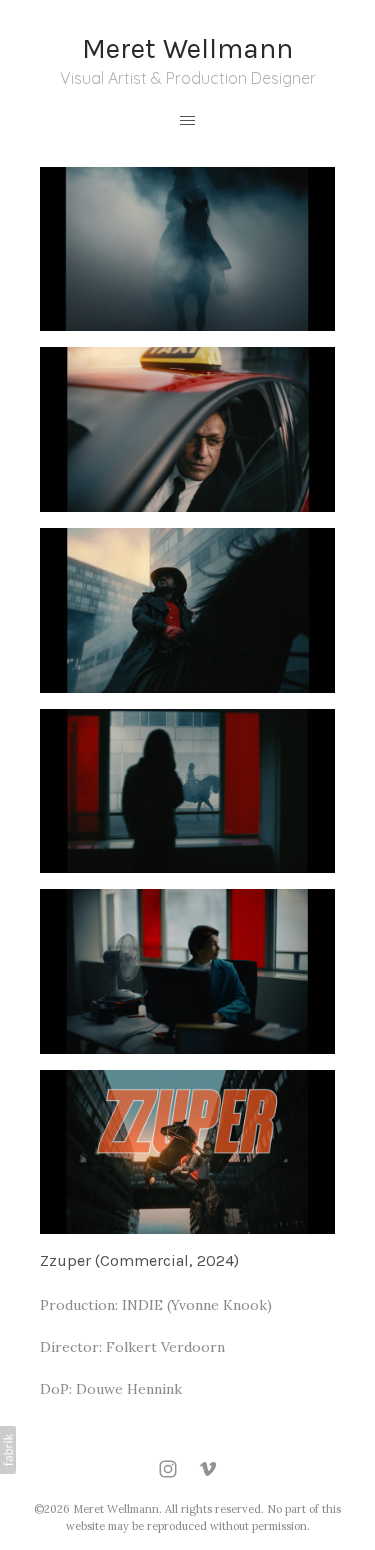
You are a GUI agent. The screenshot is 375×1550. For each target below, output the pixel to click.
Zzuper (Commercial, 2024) (139, 1260)
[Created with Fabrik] (8, 1450)
